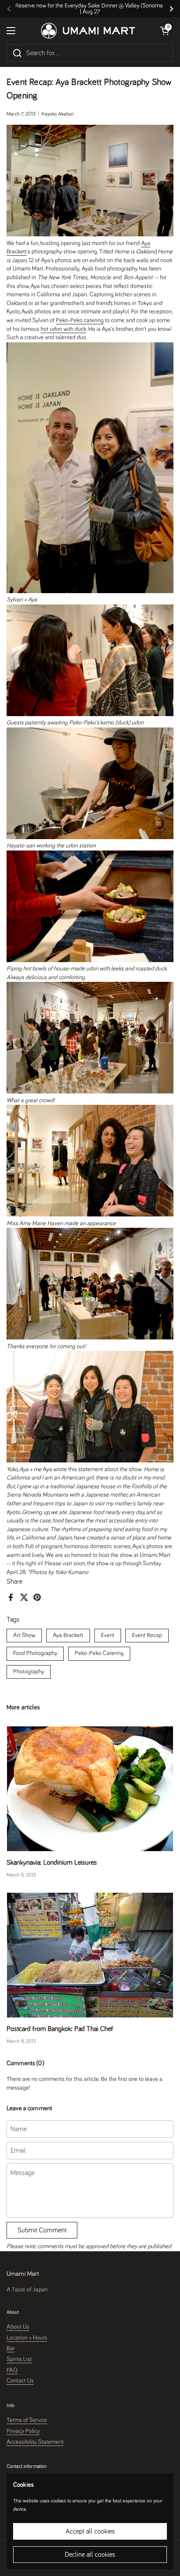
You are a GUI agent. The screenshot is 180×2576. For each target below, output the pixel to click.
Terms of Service (27, 2420)
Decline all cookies (90, 2555)
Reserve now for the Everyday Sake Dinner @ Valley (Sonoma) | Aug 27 (90, 9)
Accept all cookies (90, 2531)
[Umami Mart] (88, 31)
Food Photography (35, 1653)
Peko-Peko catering (80, 320)
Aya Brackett (68, 1635)
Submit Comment (42, 2230)
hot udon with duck (63, 329)
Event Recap (147, 1635)
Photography (29, 1672)
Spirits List (19, 2359)
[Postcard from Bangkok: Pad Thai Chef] (90, 1955)
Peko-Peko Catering (99, 1653)
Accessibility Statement (35, 2442)
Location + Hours (27, 2338)
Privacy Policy (23, 2431)
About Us (18, 2327)
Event (108, 1635)
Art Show (24, 1635)
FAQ (12, 2370)
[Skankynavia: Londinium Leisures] (90, 1789)
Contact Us (20, 2381)
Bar (11, 2348)
